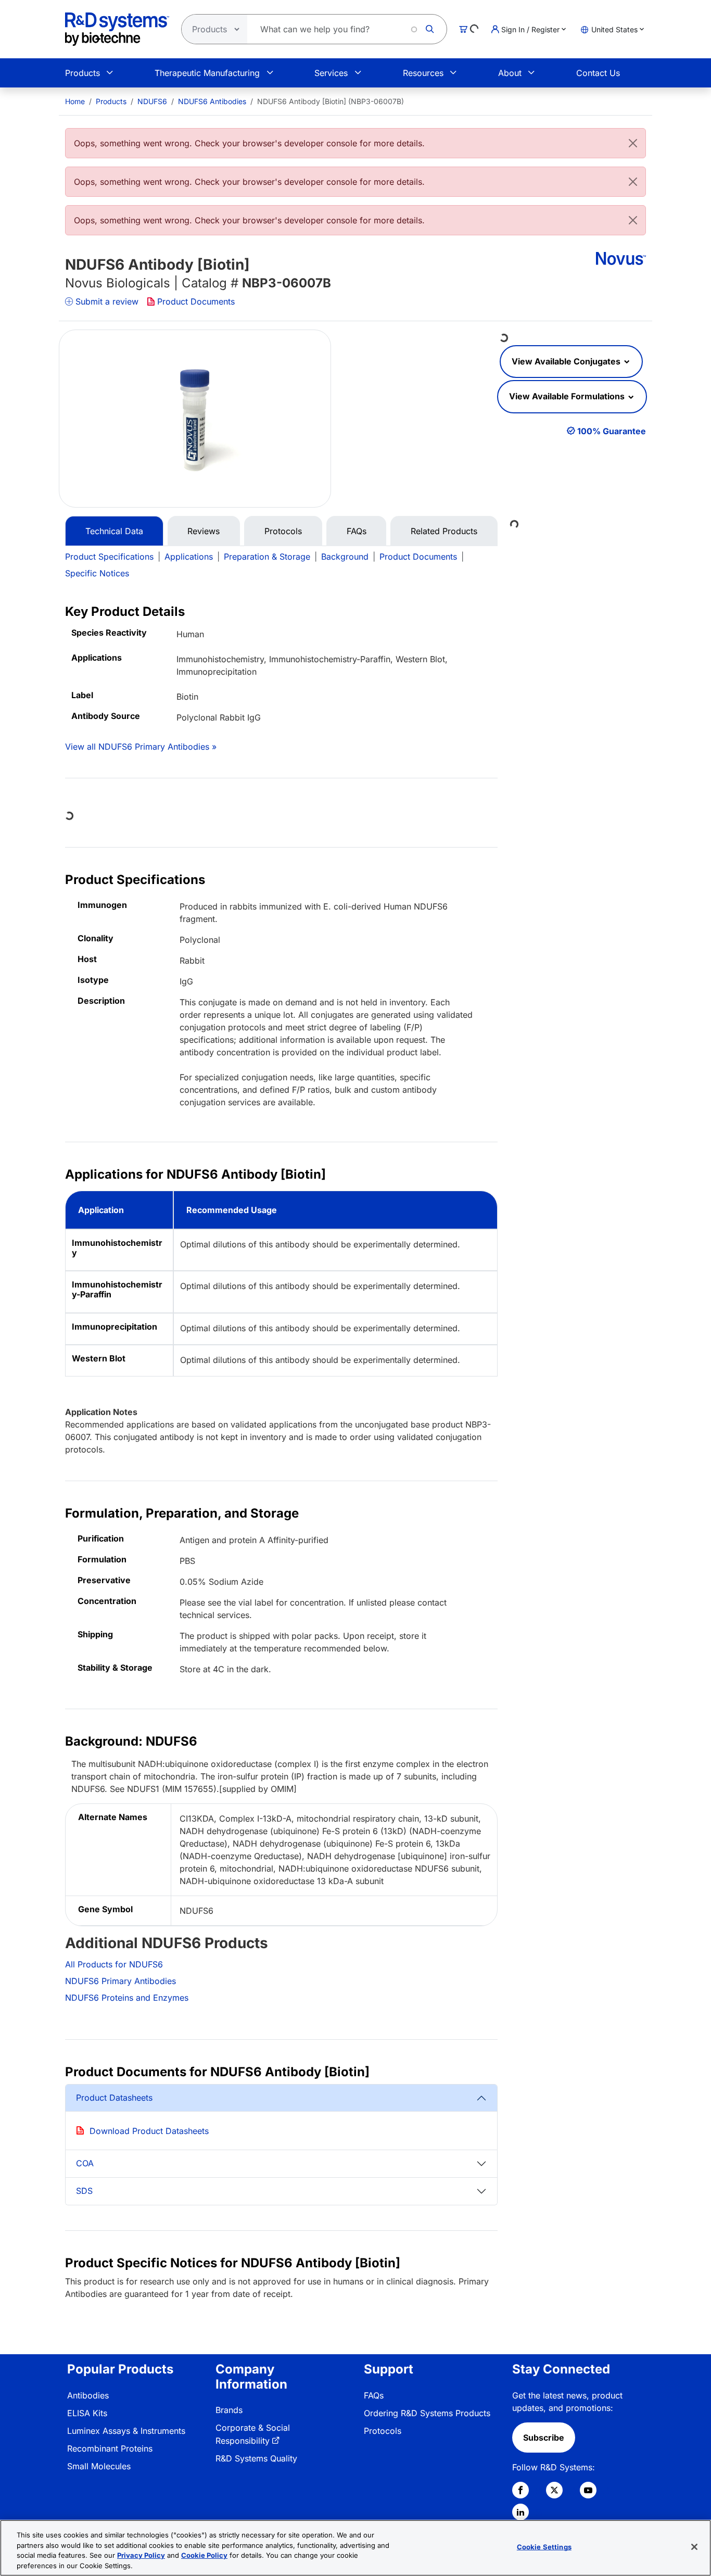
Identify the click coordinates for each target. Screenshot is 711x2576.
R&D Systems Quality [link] (256, 2458)
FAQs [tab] (357, 531)
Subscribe (544, 2438)
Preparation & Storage (267, 557)
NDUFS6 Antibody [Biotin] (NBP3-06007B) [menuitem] (331, 101)
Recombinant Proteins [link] (110, 2448)
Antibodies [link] (88, 2395)
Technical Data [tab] (114, 531)
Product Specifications (109, 557)
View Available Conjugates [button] (567, 361)
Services (331, 73)
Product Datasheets (114, 2098)
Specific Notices (97, 573)
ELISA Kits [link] (87, 2413)
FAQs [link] (374, 2395)
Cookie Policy (204, 2555)
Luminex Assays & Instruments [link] (126, 2431)
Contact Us (598, 73)
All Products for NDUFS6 (114, 1964)
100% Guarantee (612, 431)
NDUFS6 (152, 101)
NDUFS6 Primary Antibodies (120, 1981)
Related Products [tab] (444, 531)
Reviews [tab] (204, 531)
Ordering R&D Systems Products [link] (427, 2413)
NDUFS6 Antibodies (212, 101)
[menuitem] (75, 101)
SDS (84, 2191)
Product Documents (196, 301)
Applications (189, 557)
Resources (423, 73)
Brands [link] (229, 2410)
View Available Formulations (568, 396)
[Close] (633, 143)
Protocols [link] (383, 2431)
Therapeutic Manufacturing (207, 73)
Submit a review (107, 301)
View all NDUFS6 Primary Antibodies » (141, 747)
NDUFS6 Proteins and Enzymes (127, 1998)
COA (85, 2163)
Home (75, 101)
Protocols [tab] (283, 531)
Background (345, 557)
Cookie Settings (544, 2547)
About (510, 73)
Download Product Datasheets (149, 2131)
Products (82, 73)
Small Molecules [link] (99, 2466)
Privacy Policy (141, 2555)
